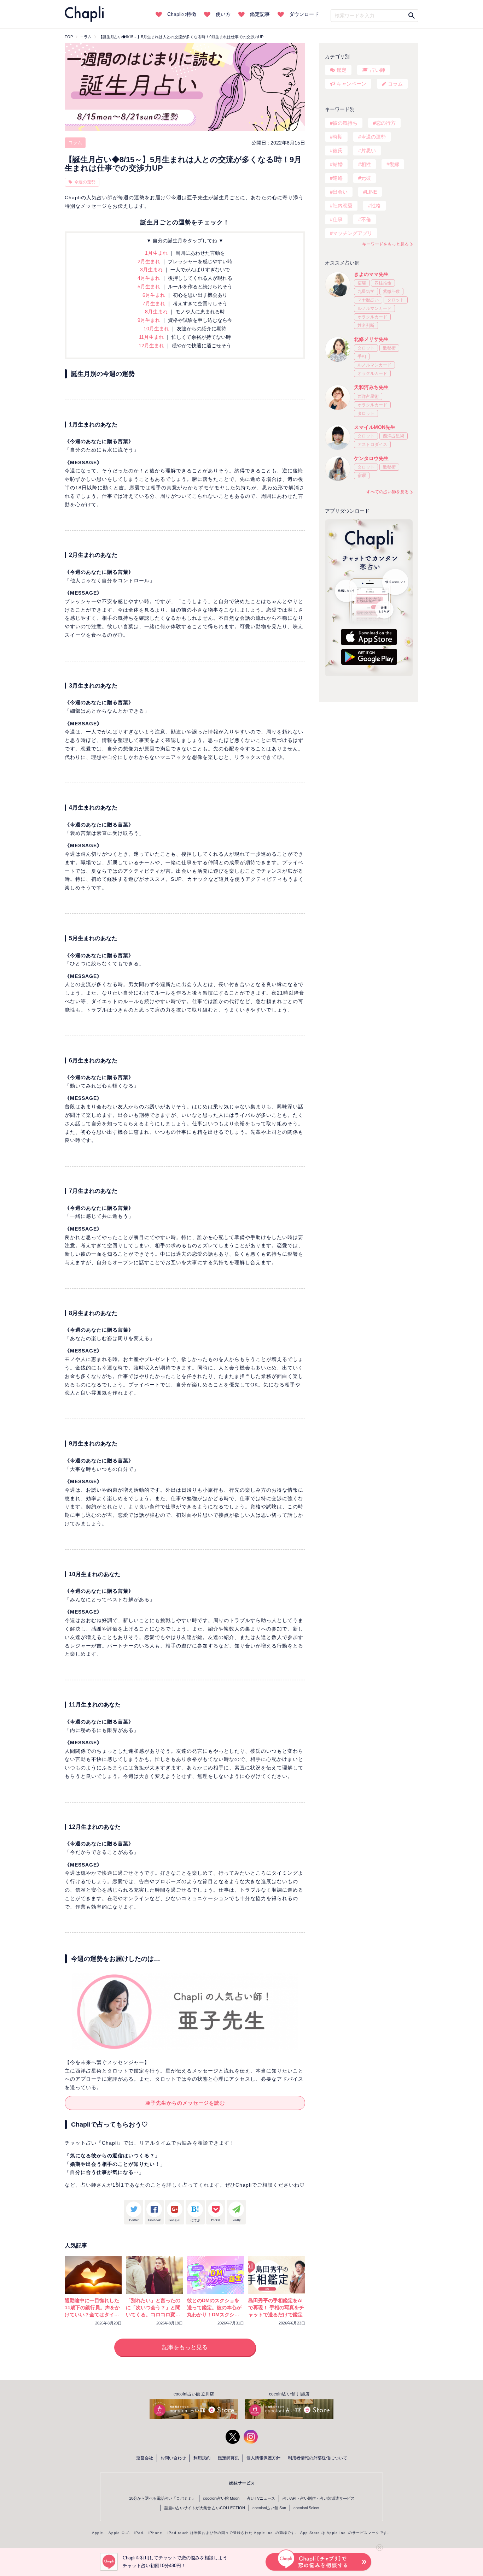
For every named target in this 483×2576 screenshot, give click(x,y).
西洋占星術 (368, 396)
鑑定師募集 (228, 2458)
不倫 (366, 219)
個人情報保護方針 (263, 2458)
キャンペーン (351, 84)
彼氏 (338, 151)
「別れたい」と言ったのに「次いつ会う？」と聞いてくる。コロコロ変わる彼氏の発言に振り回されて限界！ (153, 2315)
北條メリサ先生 (371, 339)
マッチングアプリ (353, 233)
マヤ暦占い (368, 300)
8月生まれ (157, 312)
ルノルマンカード (374, 308)
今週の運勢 (85, 182)
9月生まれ (150, 320)
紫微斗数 (391, 291)
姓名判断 (366, 325)
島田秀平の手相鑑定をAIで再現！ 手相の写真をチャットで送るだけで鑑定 (276, 2307)
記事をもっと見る (185, 2347)
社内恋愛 (343, 206)
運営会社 (145, 2458)
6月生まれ (155, 295)
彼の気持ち (345, 123)
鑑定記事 (260, 14)
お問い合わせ (173, 2458)
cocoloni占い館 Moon (221, 2498)
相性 (366, 164)
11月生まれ (152, 337)
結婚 (338, 164)
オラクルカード (372, 317)
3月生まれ (152, 270)
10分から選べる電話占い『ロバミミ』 (162, 2498)
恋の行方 (386, 123)
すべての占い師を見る (388, 492)
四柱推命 (383, 283)
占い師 (378, 70)
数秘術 (389, 348)
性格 (376, 206)
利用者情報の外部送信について (318, 2458)
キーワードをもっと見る (385, 244)
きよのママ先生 (371, 274)
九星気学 (366, 291)
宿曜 (362, 283)
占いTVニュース (261, 2498)
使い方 (223, 14)
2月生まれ (150, 261)
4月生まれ (150, 278)
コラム (75, 143)
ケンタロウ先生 (371, 458)
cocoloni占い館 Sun (269, 2508)
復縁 (394, 164)
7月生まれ (155, 303)
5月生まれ (150, 287)
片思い (368, 151)
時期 (338, 137)
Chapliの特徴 (182, 14)
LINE (371, 192)
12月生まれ (152, 346)
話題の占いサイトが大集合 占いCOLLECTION (205, 2508)
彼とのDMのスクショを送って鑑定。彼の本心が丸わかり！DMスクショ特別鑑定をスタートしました (214, 2315)
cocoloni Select (306, 2508)
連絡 (338, 178)
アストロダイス (372, 444)
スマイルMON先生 (375, 427)
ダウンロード (304, 14)
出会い (340, 192)
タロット (396, 300)
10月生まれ (157, 329)
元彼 (366, 178)
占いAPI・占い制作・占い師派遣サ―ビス (319, 2498)
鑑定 (342, 70)
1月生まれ (157, 253)
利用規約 (202, 2458)
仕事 (338, 219)
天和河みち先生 (371, 387)
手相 (362, 356)
